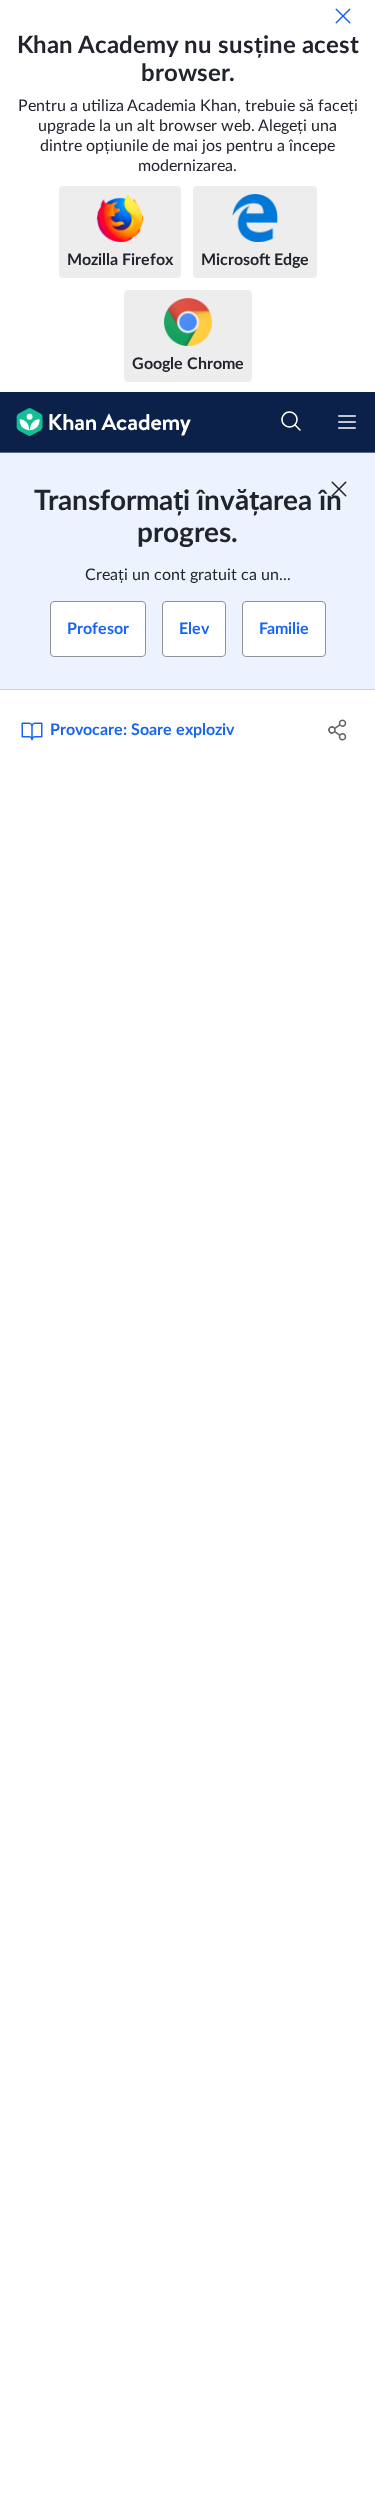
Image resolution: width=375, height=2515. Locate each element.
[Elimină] (343, 16)
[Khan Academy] (95, 422)
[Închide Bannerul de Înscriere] (339, 489)
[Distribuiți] (338, 730)
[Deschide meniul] (347, 422)
